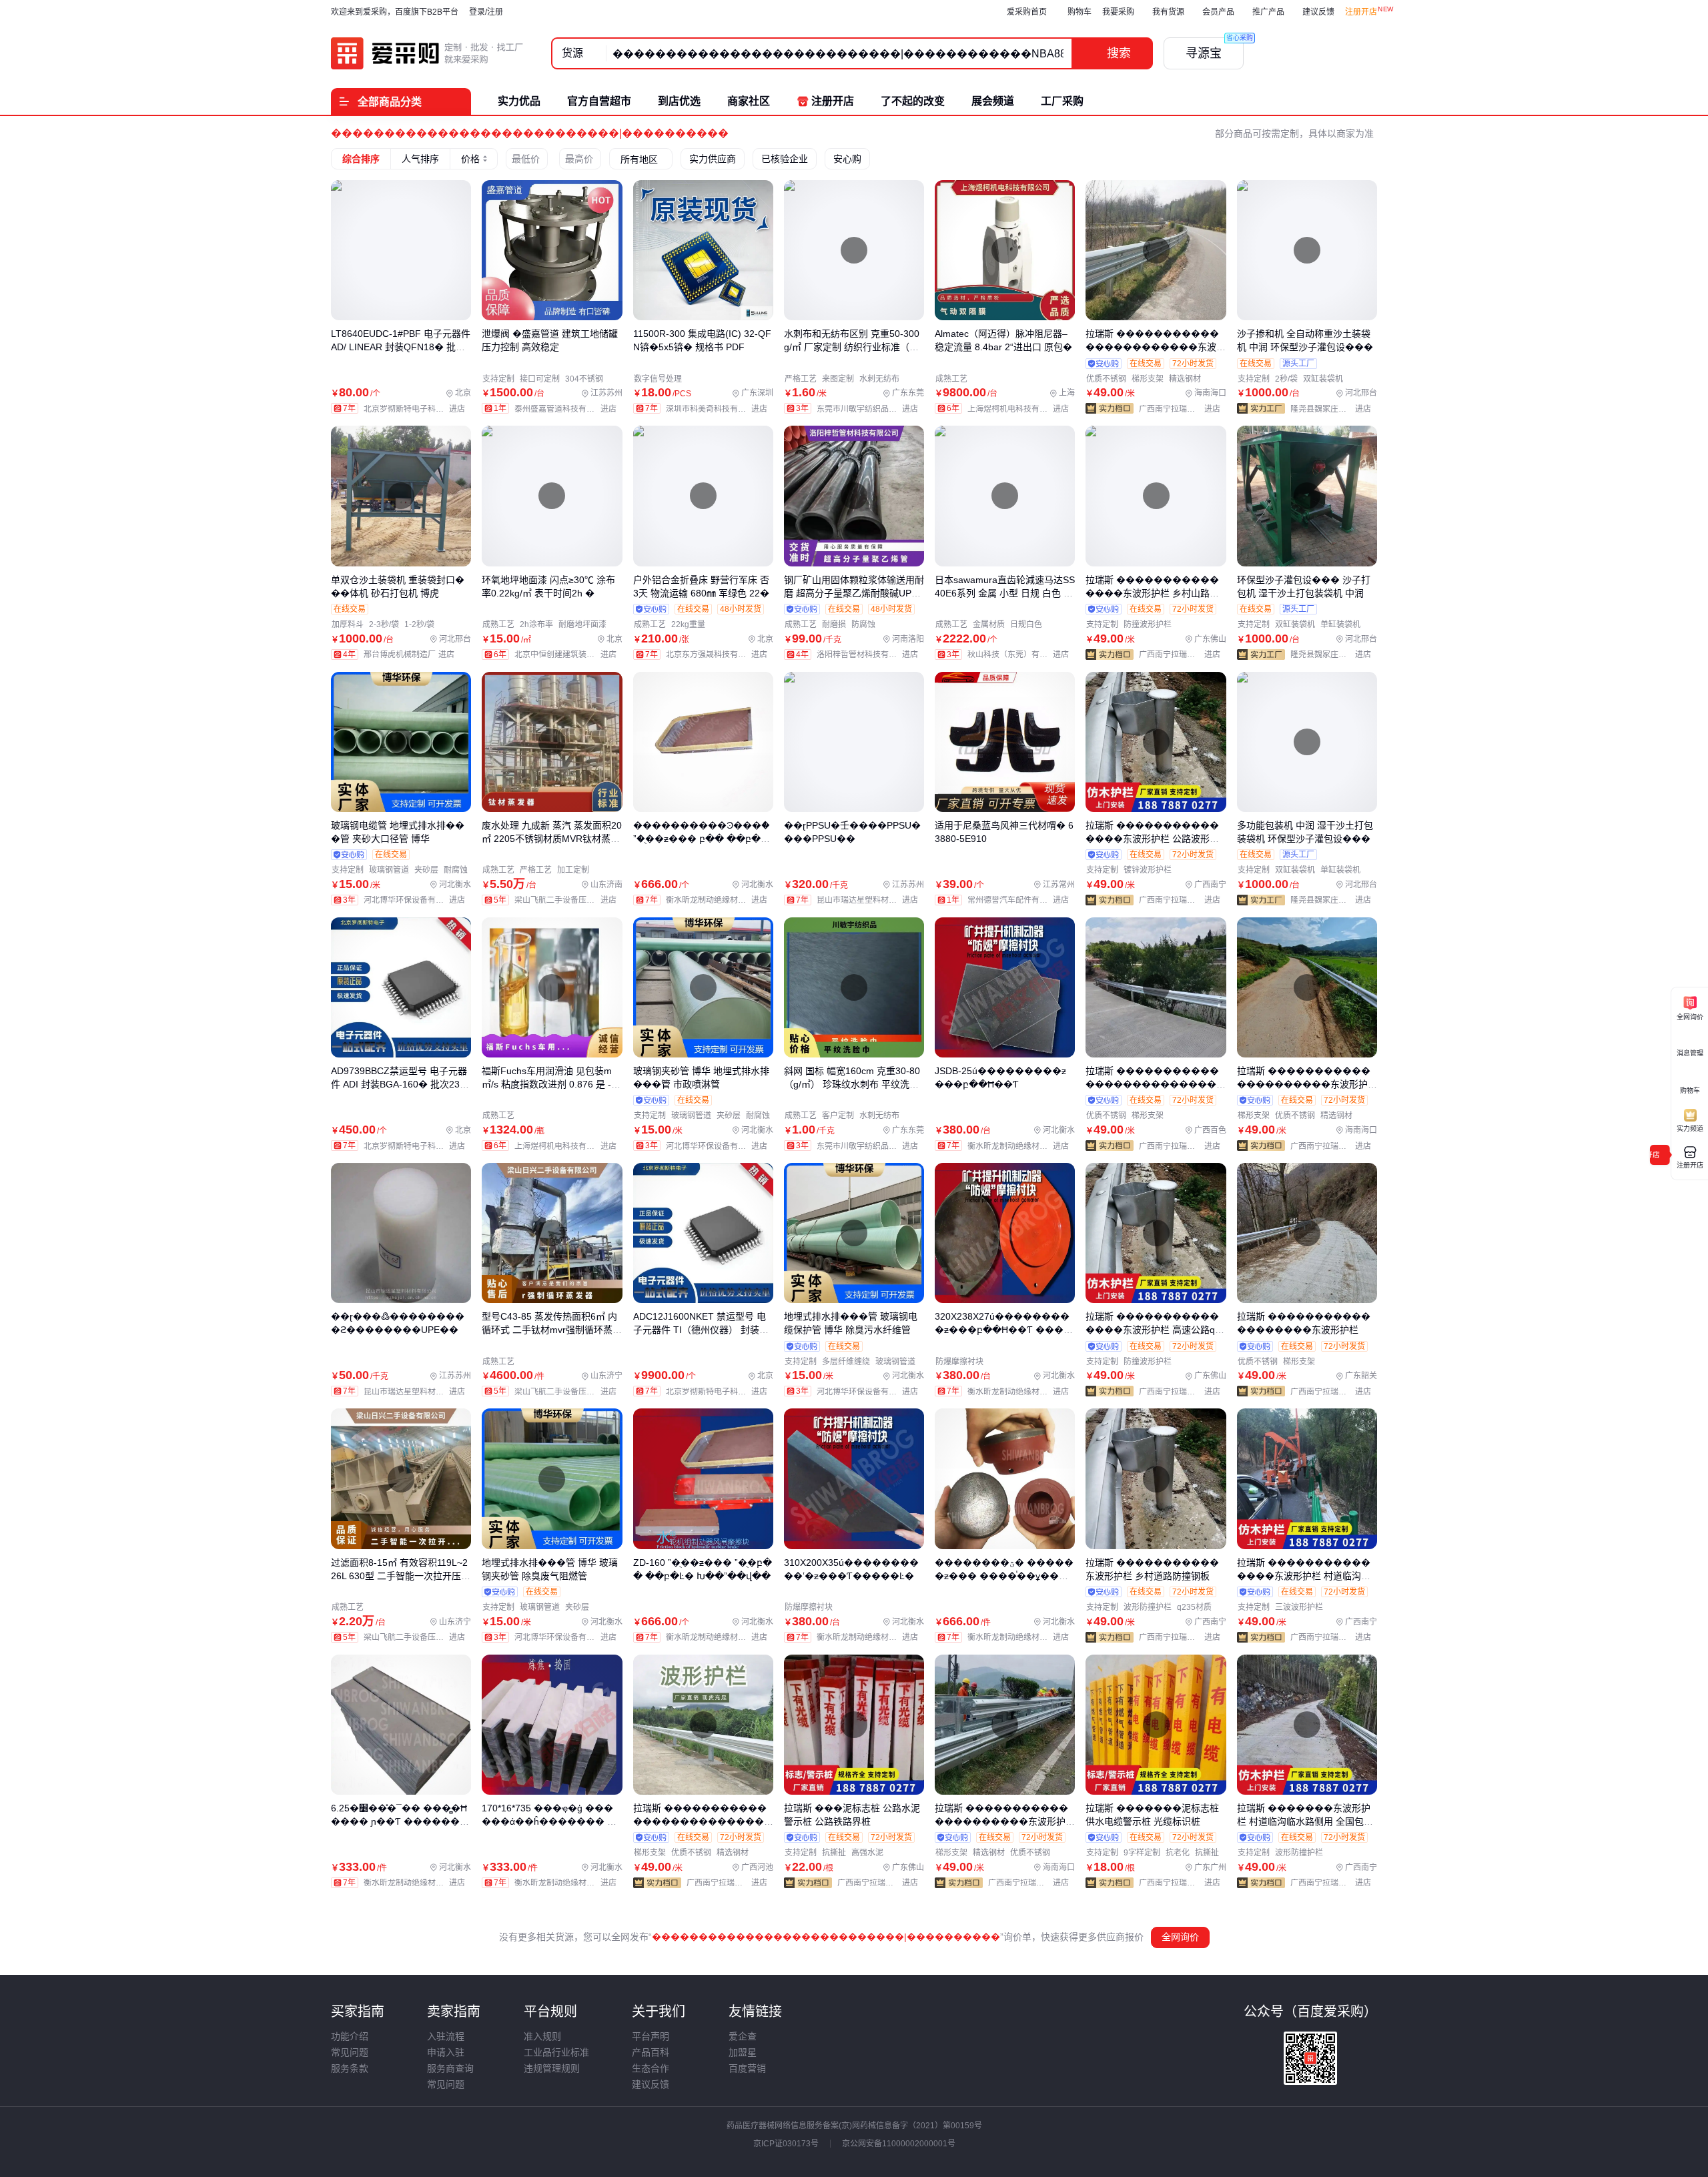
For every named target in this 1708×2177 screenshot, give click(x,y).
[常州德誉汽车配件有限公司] (1021, 900)
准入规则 (542, 2036)
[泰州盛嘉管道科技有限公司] (568, 409)
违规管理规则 (552, 2068)
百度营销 (747, 2068)
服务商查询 (450, 2068)
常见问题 (350, 2052)
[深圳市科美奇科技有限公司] (720, 409)
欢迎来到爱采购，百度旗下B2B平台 (395, 12)
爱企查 (743, 2036)
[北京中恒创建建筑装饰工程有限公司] (568, 655)
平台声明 (651, 2036)
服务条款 (350, 2068)
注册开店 (1361, 12)
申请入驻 (446, 2052)
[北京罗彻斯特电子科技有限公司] (417, 409)
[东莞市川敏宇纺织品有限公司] (870, 409)
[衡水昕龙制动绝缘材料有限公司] (720, 900)
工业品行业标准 (556, 2052)
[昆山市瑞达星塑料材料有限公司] (870, 900)
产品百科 (651, 2052)
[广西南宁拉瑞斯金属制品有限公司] (1182, 409)
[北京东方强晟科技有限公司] (720, 655)
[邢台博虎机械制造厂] (412, 655)
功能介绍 (350, 2036)
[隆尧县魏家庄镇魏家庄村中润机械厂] (1334, 409)
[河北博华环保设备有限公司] (417, 900)
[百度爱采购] (428, 53)
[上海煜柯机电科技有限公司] (1021, 409)
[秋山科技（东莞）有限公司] (1021, 655)
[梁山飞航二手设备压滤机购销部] (568, 900)
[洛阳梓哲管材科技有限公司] (870, 655)
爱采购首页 (1027, 12)
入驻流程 (446, 2036)
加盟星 (743, 2052)
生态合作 (651, 2068)
